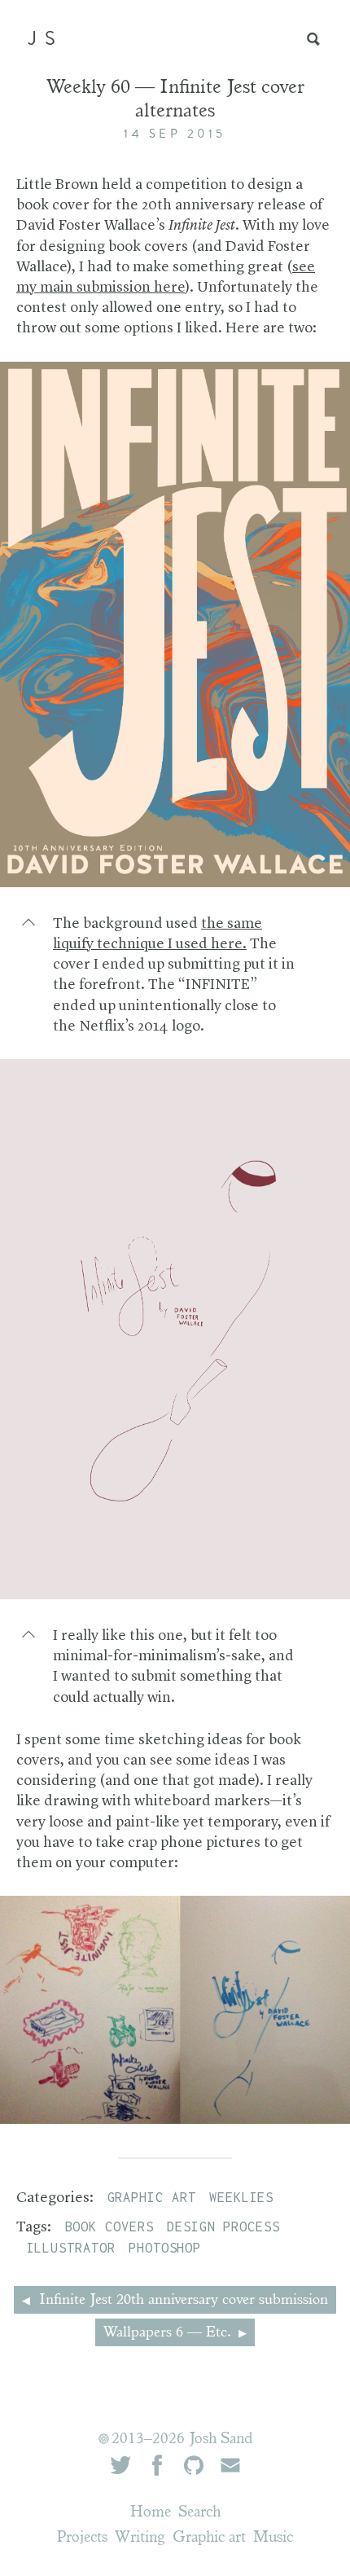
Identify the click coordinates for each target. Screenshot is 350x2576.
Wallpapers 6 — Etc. (168, 2333)
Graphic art (209, 2538)
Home (151, 2513)
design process (223, 2227)
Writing (140, 2538)
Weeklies (241, 2197)
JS (46, 38)
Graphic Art (152, 2197)
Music (273, 2538)
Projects (82, 2538)
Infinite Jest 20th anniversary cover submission (182, 2301)
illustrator (71, 2248)
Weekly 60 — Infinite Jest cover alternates (175, 101)
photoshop (165, 2248)
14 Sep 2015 (175, 134)
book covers (109, 2227)
